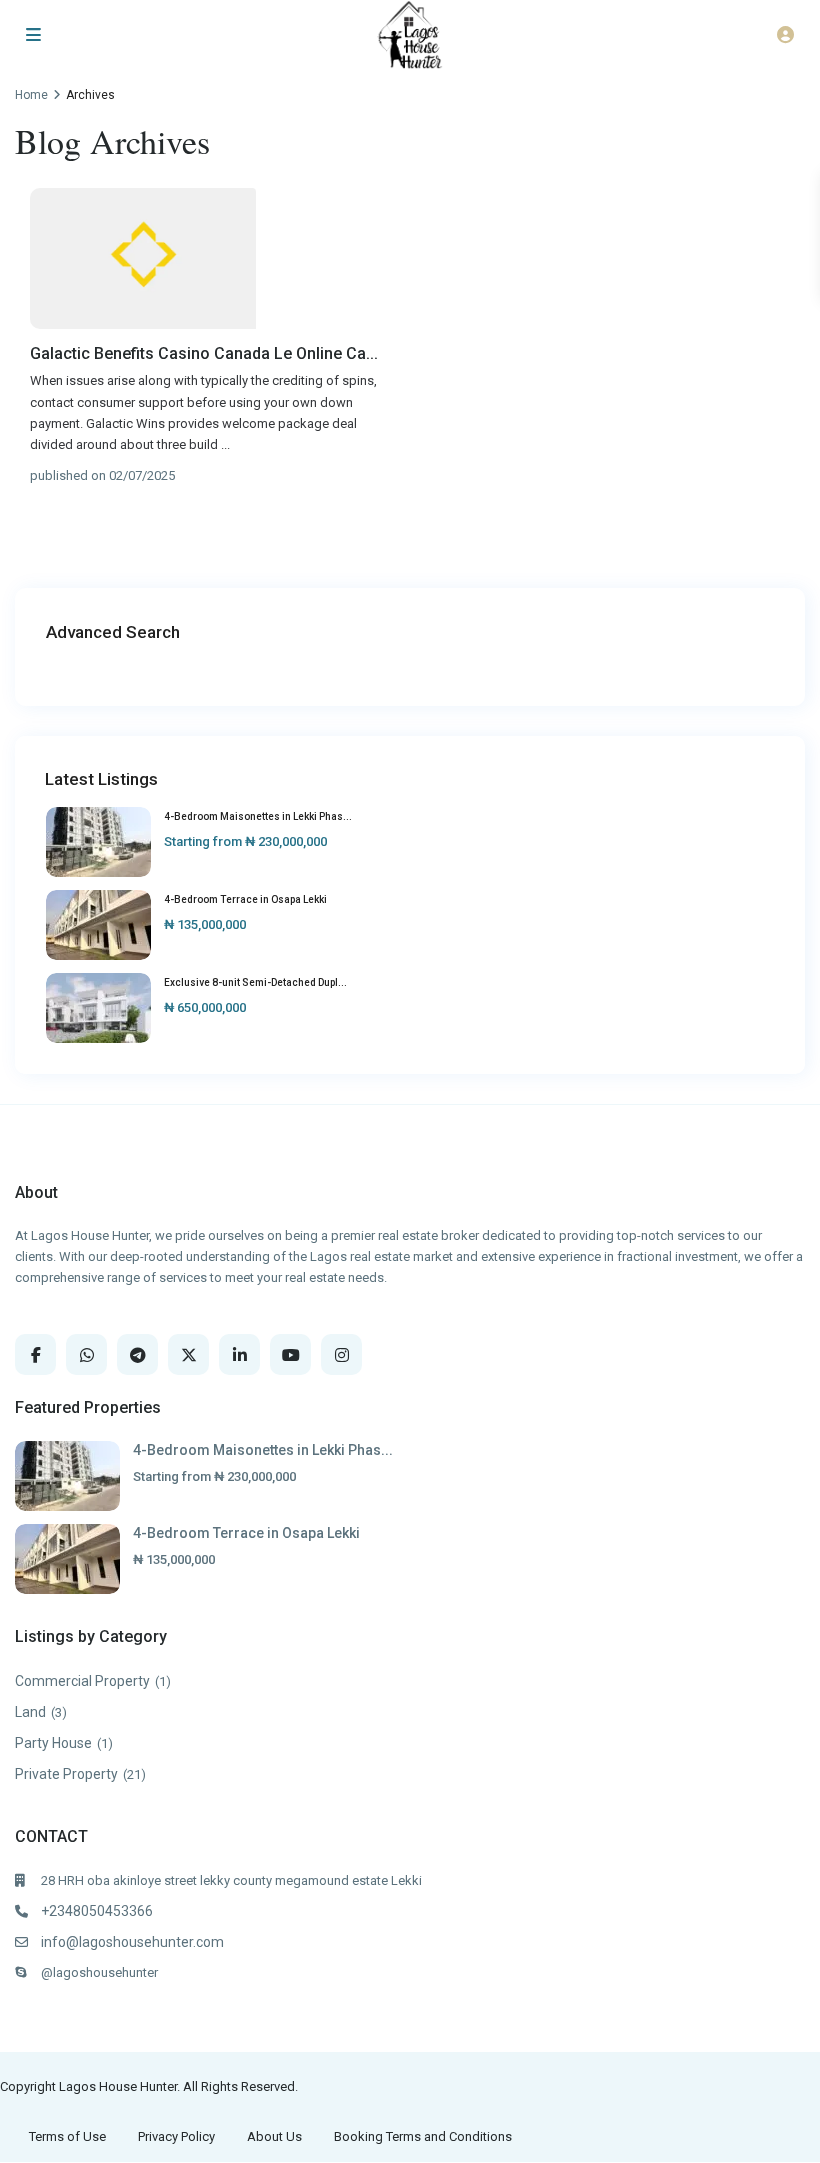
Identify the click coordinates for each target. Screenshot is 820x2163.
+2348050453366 (97, 1911)
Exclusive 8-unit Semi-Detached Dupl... (255, 982)
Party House (53, 1743)
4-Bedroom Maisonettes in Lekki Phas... (258, 816)
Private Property (66, 1774)
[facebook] (35, 1354)
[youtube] (290, 1354)
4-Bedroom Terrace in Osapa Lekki (245, 899)
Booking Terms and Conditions (423, 2136)
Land (30, 1712)
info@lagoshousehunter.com (132, 1942)
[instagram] (341, 1354)
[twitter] (188, 1354)
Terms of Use (67, 2136)
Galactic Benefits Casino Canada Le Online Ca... (204, 353)
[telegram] (137, 1354)
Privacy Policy (176, 2136)
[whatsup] (86, 1354)
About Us (274, 2136)
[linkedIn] (239, 1354)
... (225, 444)
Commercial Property (82, 1681)
